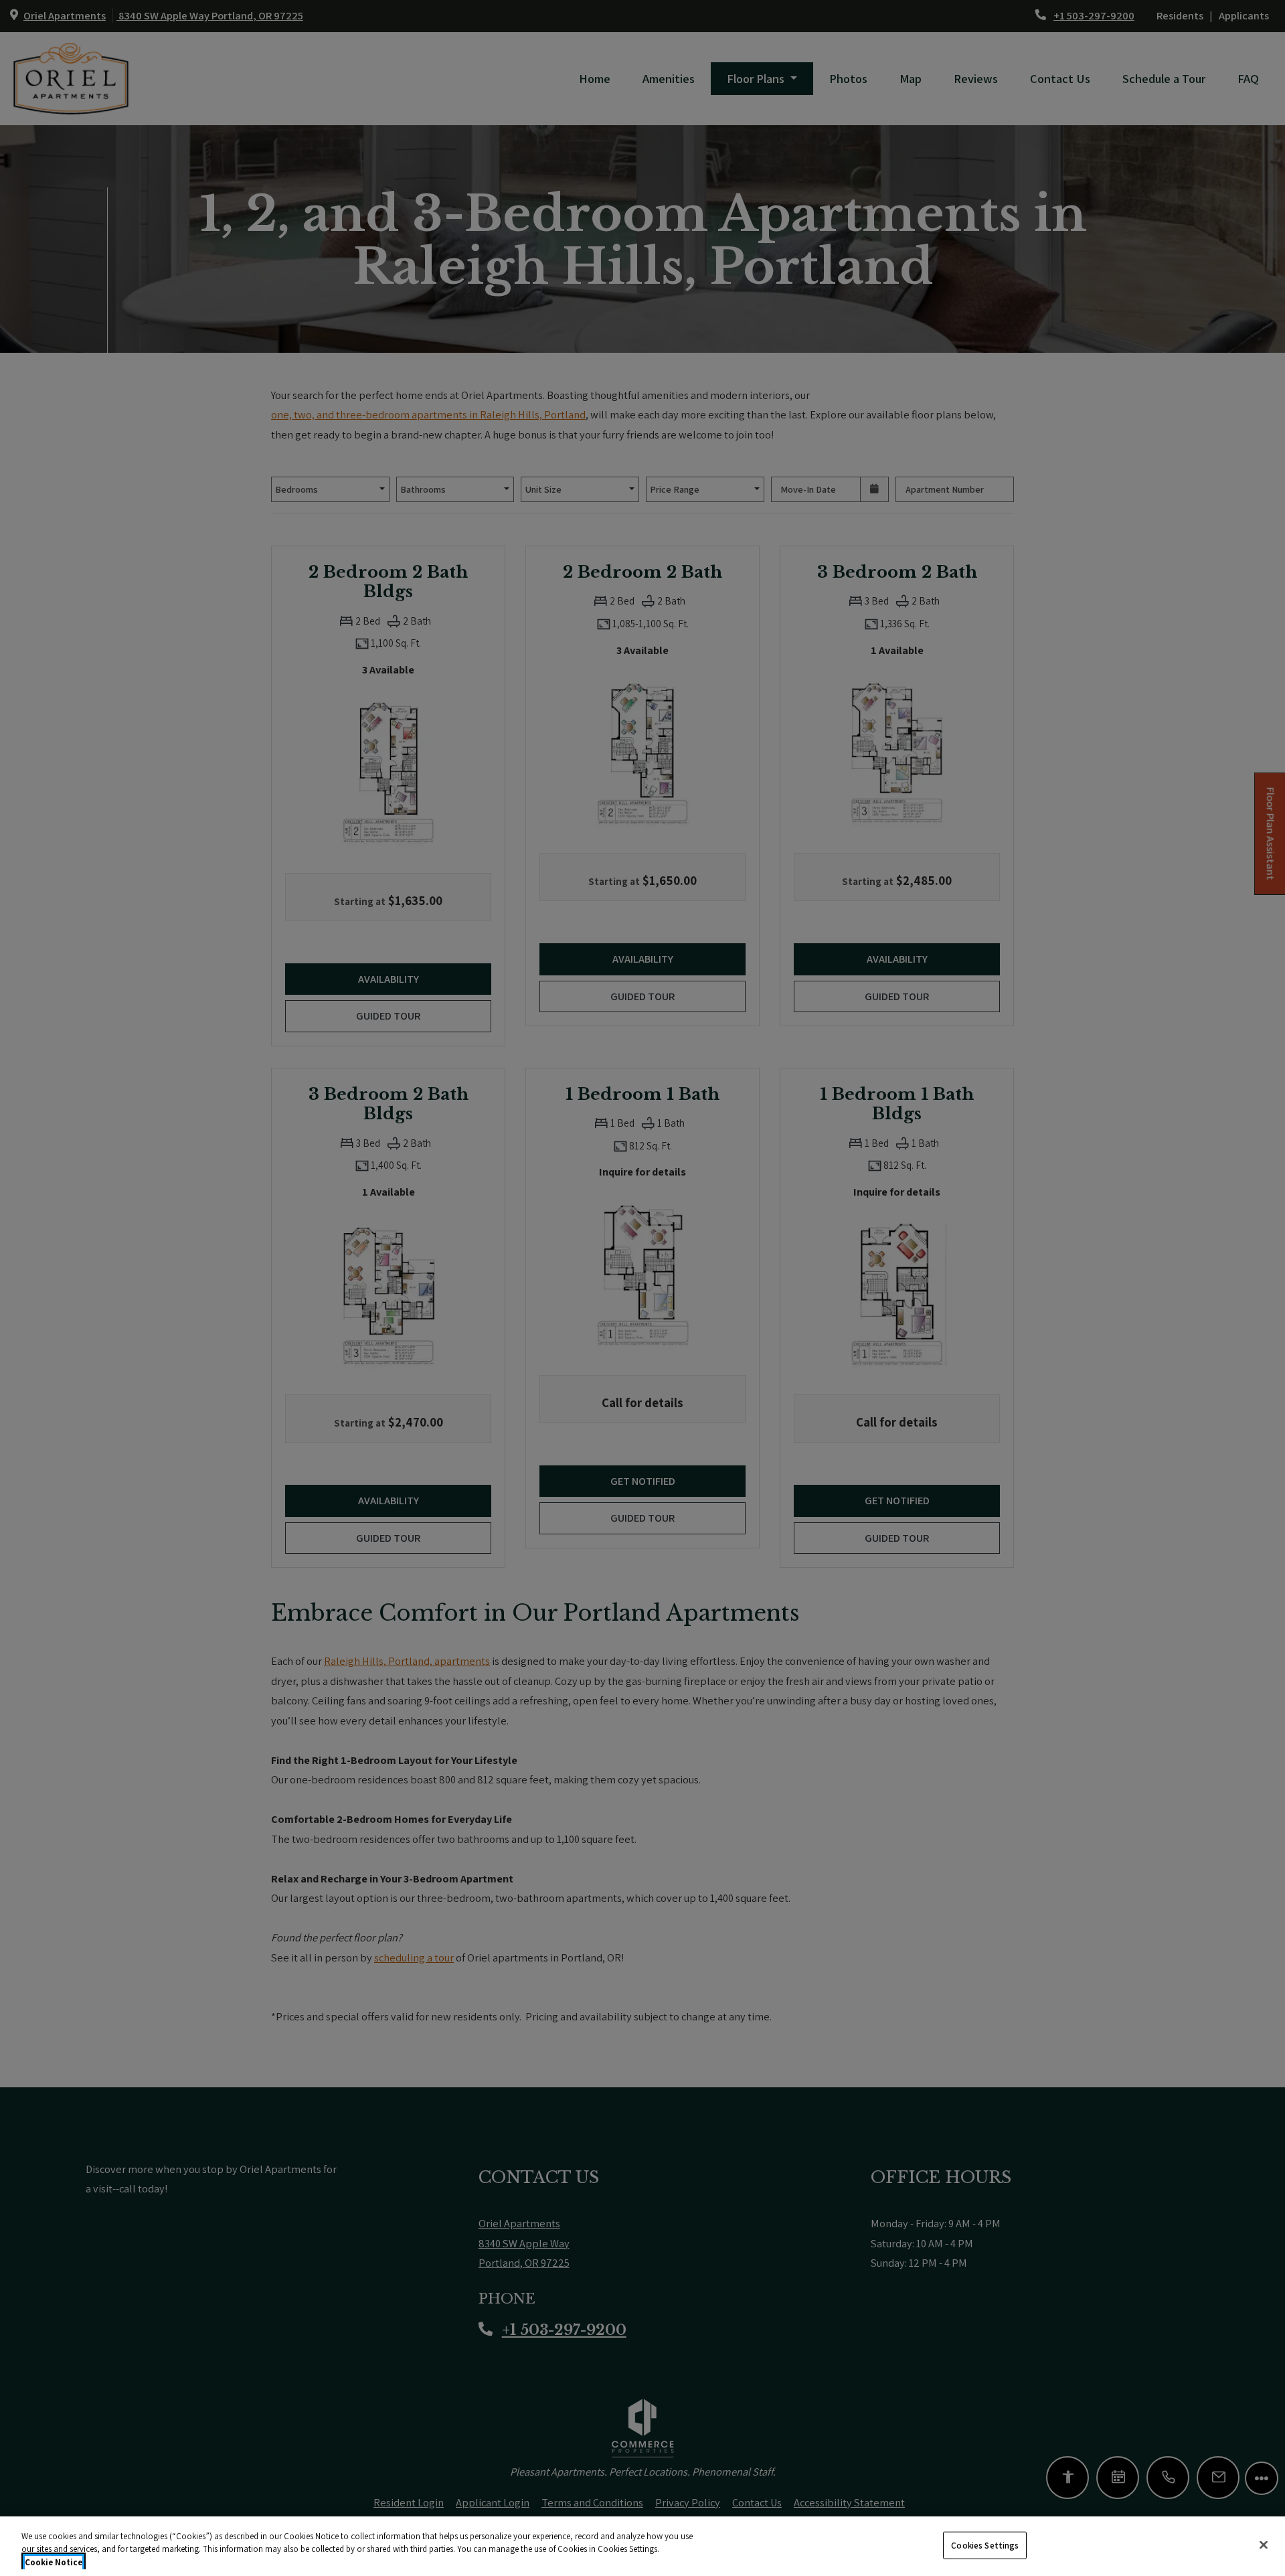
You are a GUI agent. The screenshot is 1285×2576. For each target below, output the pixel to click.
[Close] (1264, 2545)
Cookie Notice (54, 2562)
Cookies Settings (985, 2545)
